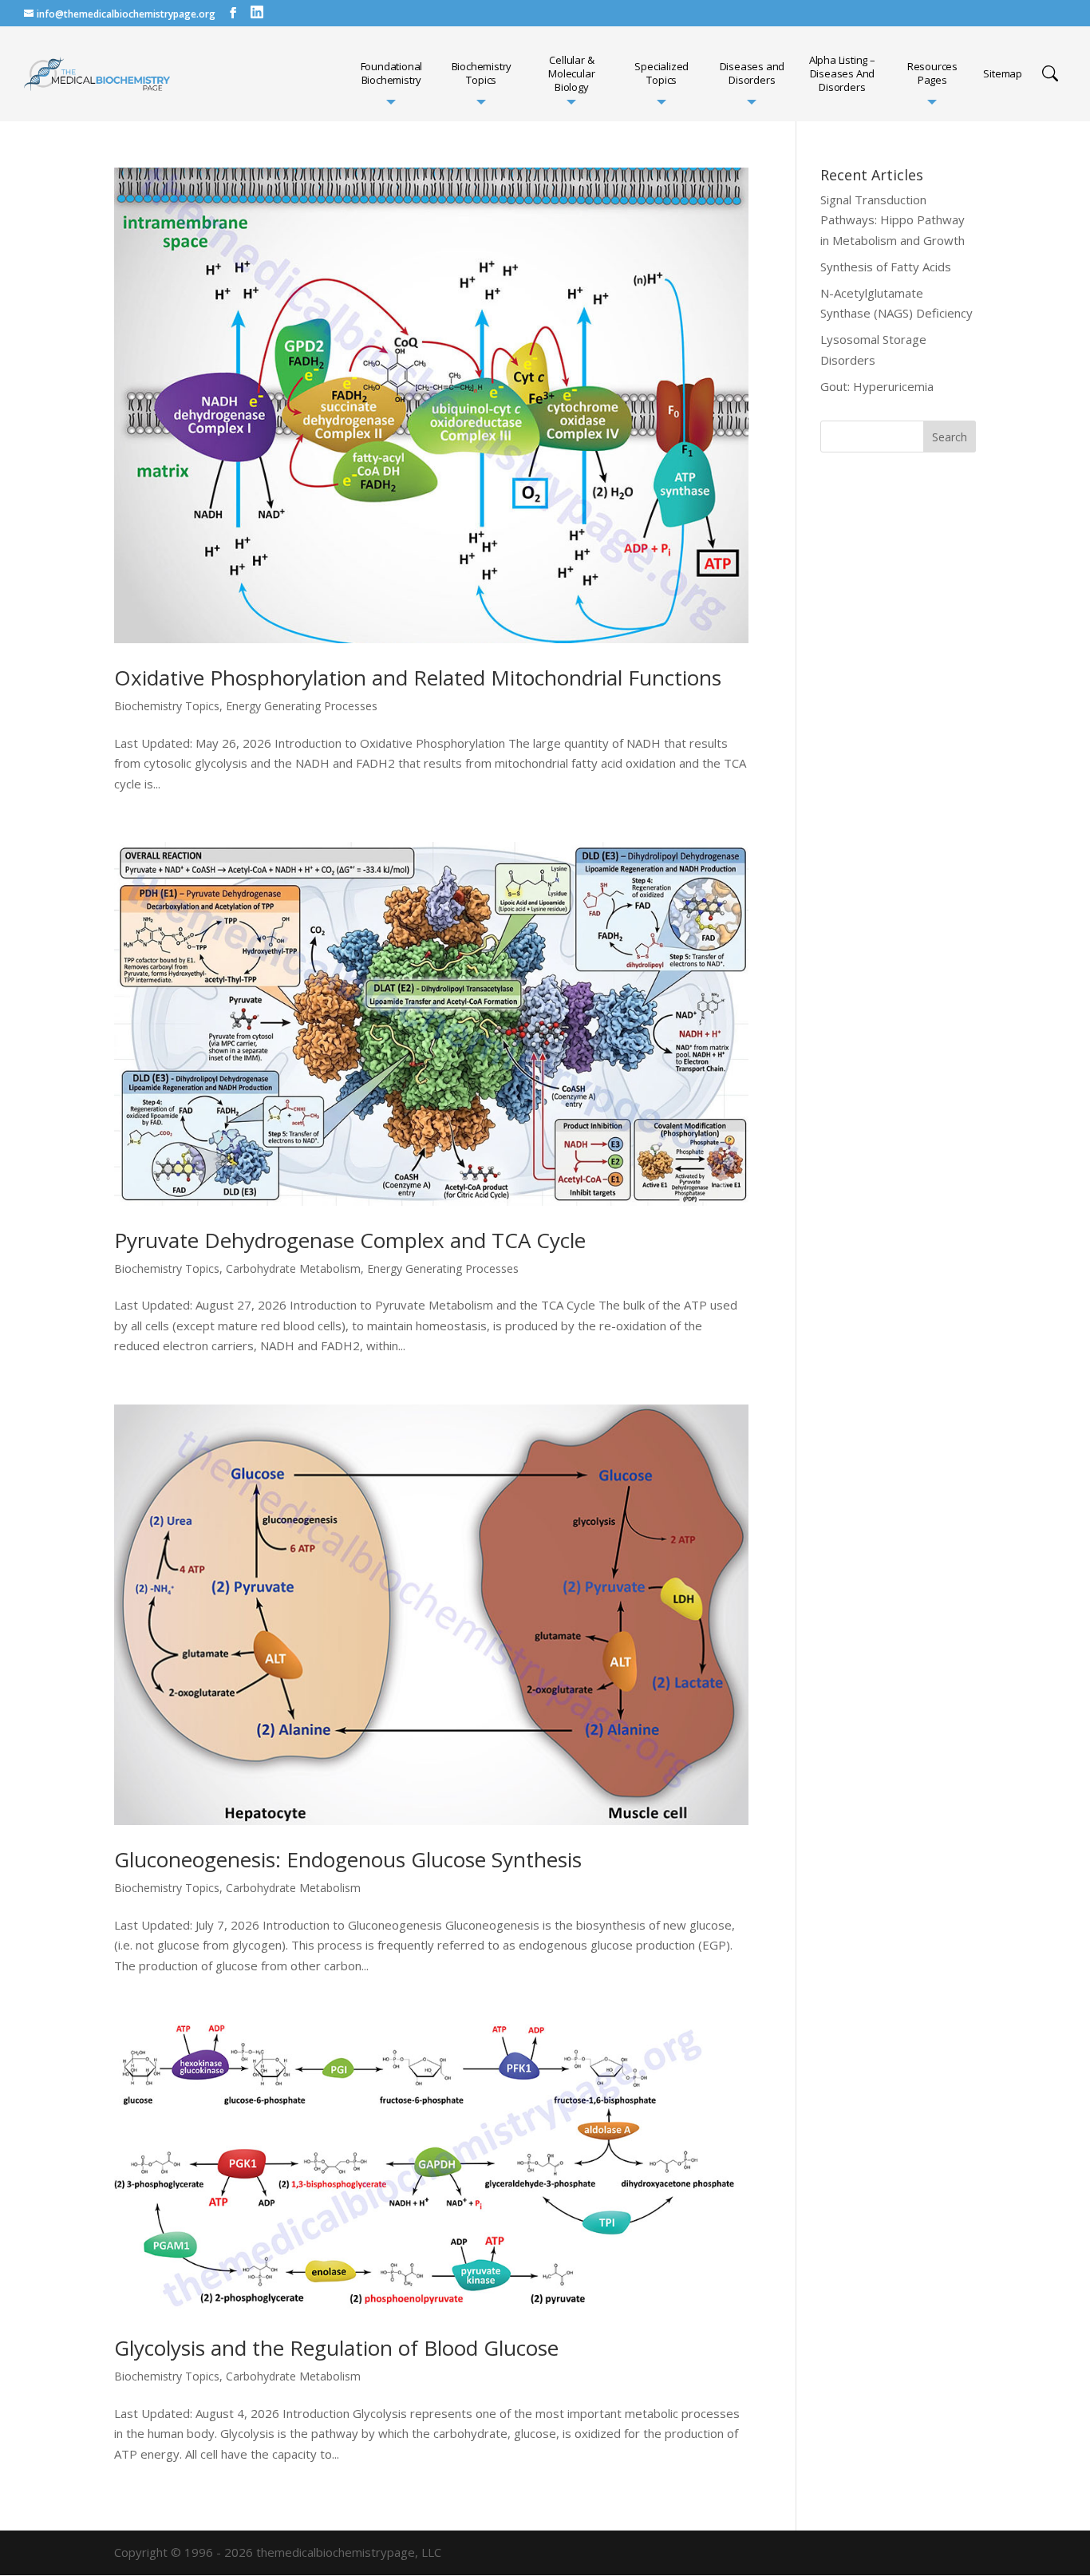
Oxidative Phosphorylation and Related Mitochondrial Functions (418, 678)
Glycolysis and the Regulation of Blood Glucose (336, 2348)
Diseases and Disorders (752, 73)
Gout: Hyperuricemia (877, 386)
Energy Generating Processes (302, 706)
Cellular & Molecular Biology (571, 74)
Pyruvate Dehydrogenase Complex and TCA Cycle (350, 1240)
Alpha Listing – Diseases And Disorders (842, 74)
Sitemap (1003, 74)
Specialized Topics (662, 73)
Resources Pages (932, 73)
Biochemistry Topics (482, 73)
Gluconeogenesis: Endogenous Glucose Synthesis (348, 1859)
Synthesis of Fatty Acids (886, 267)
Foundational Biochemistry (392, 73)
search (1050, 73)
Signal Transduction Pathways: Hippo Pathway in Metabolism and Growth (893, 220)
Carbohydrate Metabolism (293, 1268)
